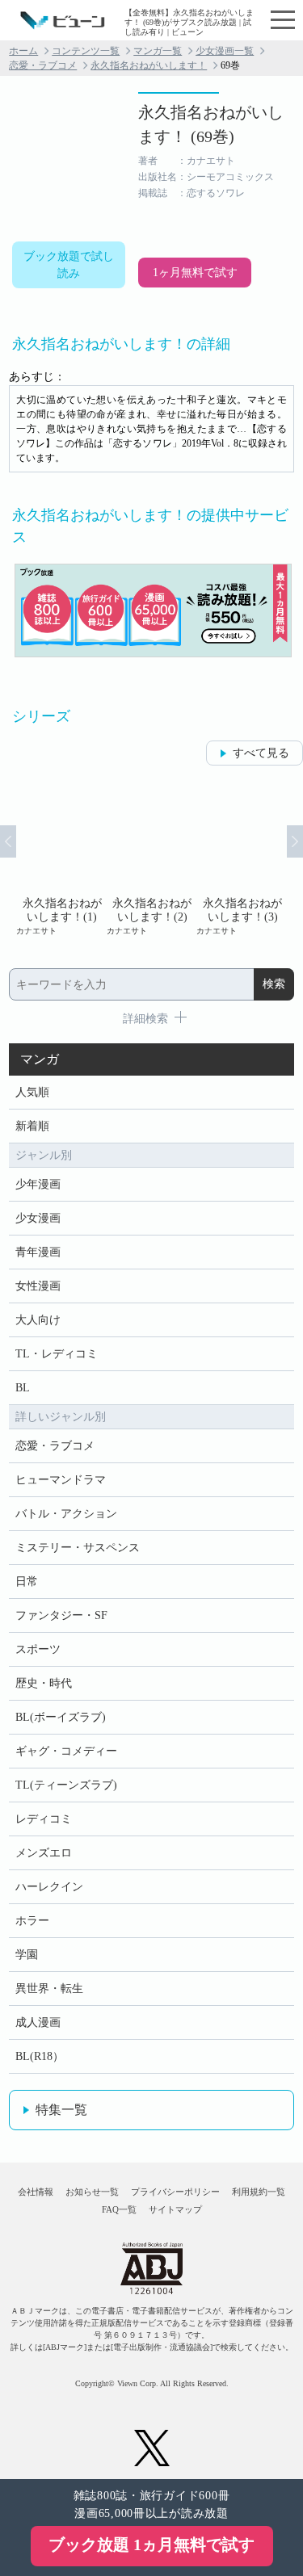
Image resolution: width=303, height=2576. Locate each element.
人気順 (32, 1092)
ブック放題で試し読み (69, 265)
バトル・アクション (66, 1514)
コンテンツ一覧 (86, 51)
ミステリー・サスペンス (78, 1548)
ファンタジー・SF (61, 1615)
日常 (27, 1582)
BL (23, 1388)
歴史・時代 (44, 1683)
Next (295, 841)
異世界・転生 (49, 1989)
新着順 (32, 1126)
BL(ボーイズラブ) (61, 1717)
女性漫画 (38, 1286)
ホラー (32, 1921)
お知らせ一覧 (92, 2192)
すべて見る (261, 753)
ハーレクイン (49, 1887)
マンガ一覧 (158, 51)
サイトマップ (175, 2209)
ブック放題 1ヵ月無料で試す (151, 2545)
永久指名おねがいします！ (149, 65)
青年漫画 (38, 1252)
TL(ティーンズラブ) (66, 1785)
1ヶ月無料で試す (195, 273)
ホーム (23, 51)
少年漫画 (38, 1184)
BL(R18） (40, 2056)
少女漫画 (38, 1218)
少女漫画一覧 (225, 51)
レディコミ (44, 1819)
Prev (8, 841)
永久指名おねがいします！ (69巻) (211, 124)
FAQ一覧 (119, 2209)
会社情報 (36, 2192)
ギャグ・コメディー (66, 1751)
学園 (27, 1955)
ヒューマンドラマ (61, 1480)
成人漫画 (38, 2022)
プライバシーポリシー (175, 2192)
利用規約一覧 (259, 2192)
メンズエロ (44, 1853)
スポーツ (38, 1649)
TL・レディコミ (57, 1354)
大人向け (38, 1320)
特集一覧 (61, 2110)
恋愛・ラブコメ (43, 65)
